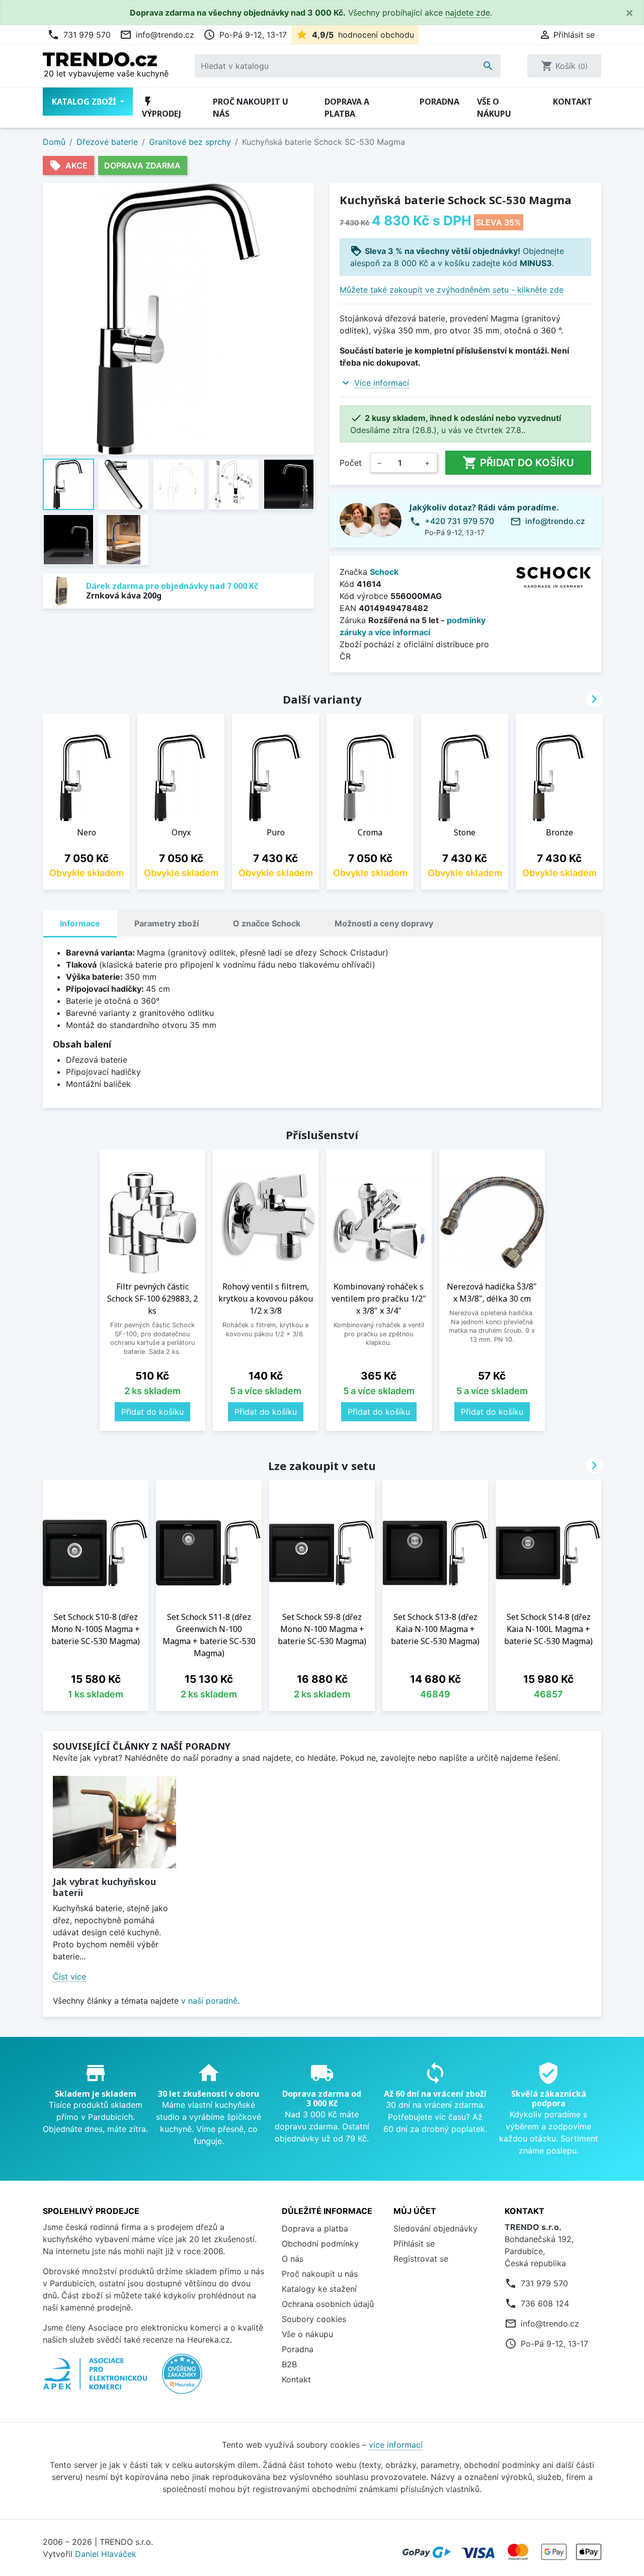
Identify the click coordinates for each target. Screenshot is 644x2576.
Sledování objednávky (435, 2228)
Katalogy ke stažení (319, 2289)
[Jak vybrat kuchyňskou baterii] (114, 1822)
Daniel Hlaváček (106, 2554)
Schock (384, 572)
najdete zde (468, 13)
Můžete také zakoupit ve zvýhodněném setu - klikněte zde (452, 290)
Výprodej (162, 107)
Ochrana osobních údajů (328, 2304)
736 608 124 (545, 2303)
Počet (351, 463)
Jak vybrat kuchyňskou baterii (104, 1887)
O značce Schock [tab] (267, 923)
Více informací (382, 383)
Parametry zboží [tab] (167, 923)
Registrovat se (421, 2259)
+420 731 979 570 (459, 521)
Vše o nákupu (494, 108)
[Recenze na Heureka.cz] (182, 2379)
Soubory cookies (314, 2319)
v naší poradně (209, 2001)
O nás (293, 2259)
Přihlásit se (414, 2244)
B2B (289, 2364)
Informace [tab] (80, 923)
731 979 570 (79, 35)
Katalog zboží (85, 102)
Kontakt (573, 102)
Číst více (69, 1977)
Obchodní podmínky (320, 2244)
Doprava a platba (347, 108)
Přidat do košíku (518, 463)
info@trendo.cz (157, 35)
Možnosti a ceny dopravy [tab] (384, 923)
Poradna (439, 102)
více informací (396, 2445)
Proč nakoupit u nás (251, 108)
